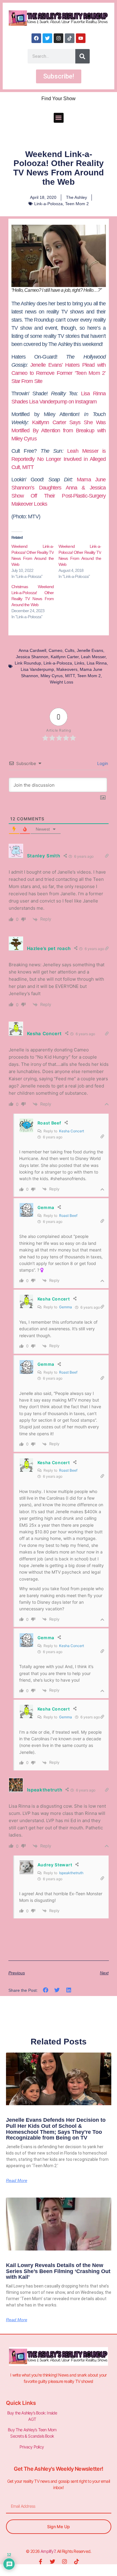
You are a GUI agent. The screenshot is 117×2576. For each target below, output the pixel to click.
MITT (70, 676)
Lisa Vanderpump (37, 669)
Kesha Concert (72, 1131)
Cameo (55, 650)
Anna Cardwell (32, 650)
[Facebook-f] (40, 2562)
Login (102, 763)
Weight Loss (61, 682)
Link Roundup (28, 663)
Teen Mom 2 (77, 204)
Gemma (66, 1307)
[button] (59, 118)
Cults (70, 650)
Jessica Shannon (32, 657)
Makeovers (67, 669)
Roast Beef (68, 1216)
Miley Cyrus (52, 676)
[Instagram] (58, 38)
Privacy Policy (32, 2447)
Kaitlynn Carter (65, 657)
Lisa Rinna (97, 663)
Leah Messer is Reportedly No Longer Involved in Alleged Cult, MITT (59, 459)
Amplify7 (48, 2551)
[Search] (82, 56)
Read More (17, 2180)
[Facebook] (36, 38)
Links (79, 663)
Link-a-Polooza (48, 204)
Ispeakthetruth (71, 1873)
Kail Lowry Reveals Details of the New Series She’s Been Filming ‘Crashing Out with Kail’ (58, 2271)
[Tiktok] (70, 38)
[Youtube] (81, 38)
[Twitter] (47, 38)
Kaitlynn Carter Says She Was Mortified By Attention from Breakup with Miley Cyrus (59, 430)
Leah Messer (93, 657)
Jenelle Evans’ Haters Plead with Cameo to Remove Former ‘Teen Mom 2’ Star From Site (59, 373)
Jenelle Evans (90, 650)
